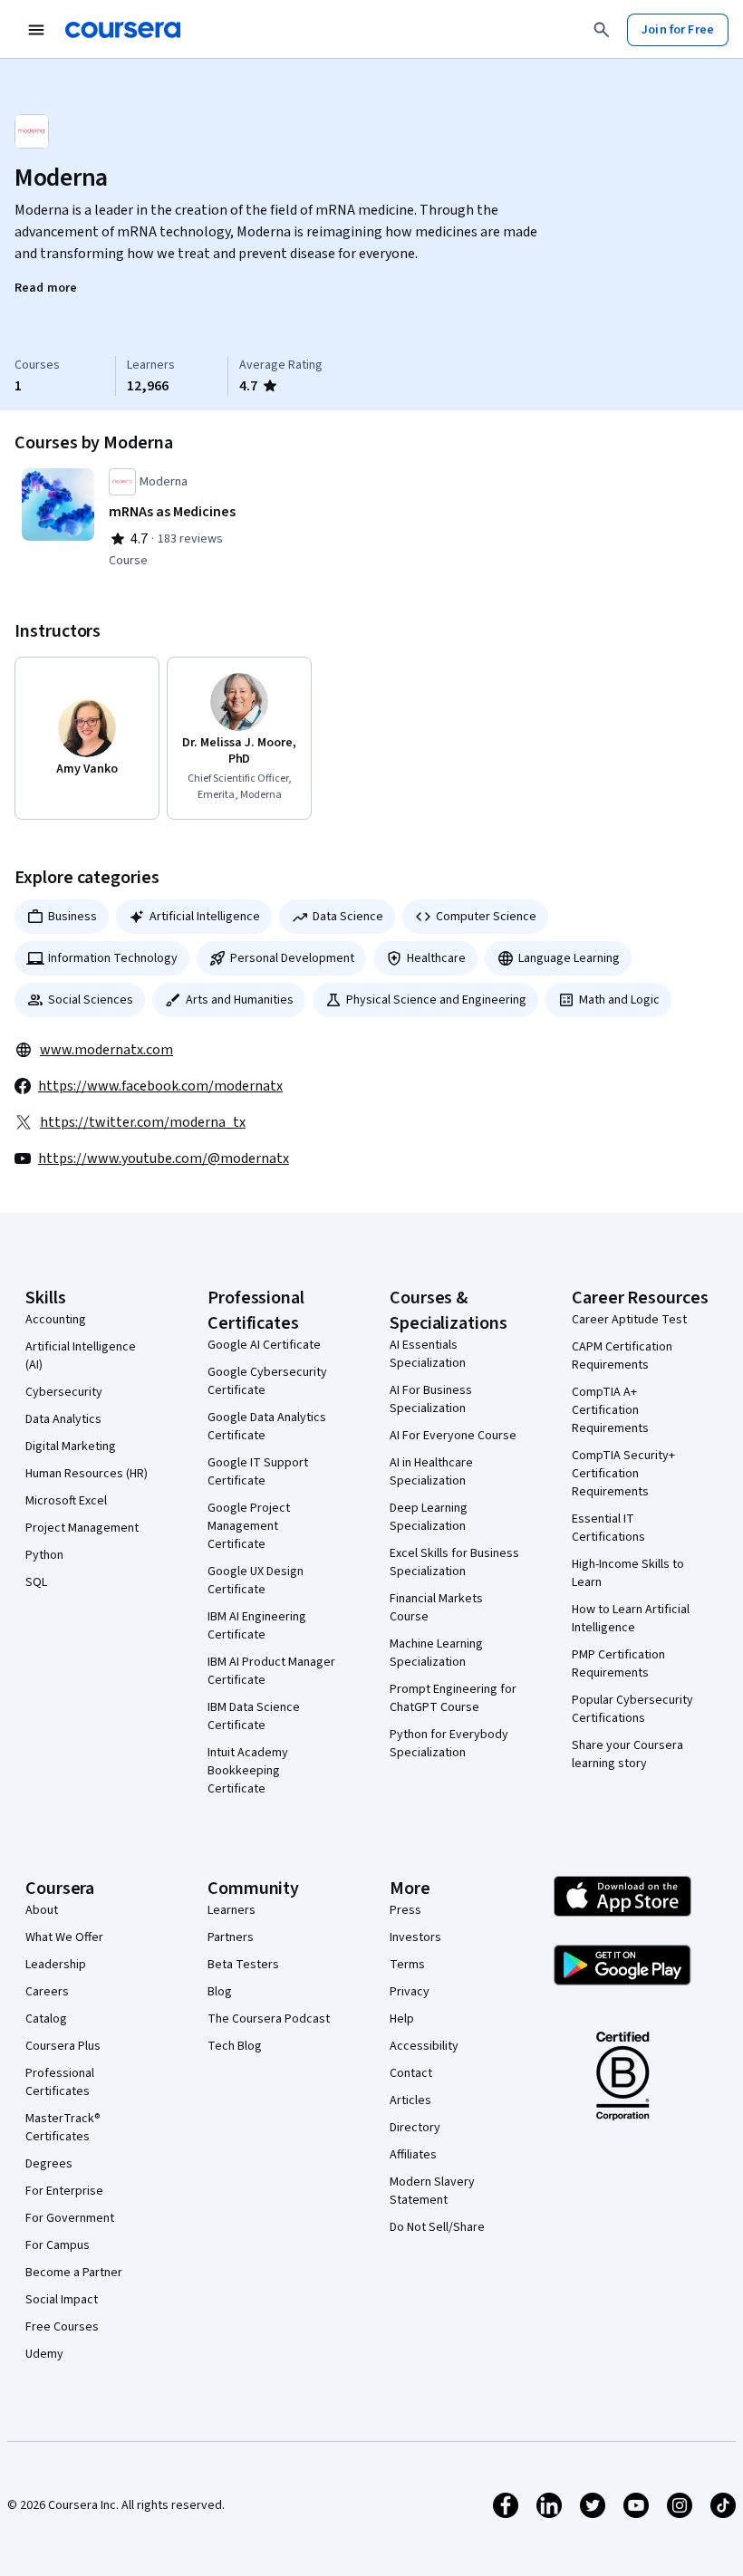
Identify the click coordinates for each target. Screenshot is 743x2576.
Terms (407, 1965)
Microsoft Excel (66, 1501)
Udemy (44, 2354)
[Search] (602, 30)
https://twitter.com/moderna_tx (143, 1122)
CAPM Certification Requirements (622, 1356)
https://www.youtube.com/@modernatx (164, 1158)
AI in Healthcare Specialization (431, 1472)
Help (402, 2019)
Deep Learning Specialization (429, 1517)
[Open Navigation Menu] (36, 30)
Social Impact (62, 2300)
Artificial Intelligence (205, 917)
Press (405, 1910)
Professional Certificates (60, 2082)
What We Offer (64, 1937)
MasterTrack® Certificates (63, 2128)
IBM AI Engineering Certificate (257, 1626)
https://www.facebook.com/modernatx (160, 1086)
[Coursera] (123, 30)
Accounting (56, 1320)
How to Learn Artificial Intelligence (631, 1619)
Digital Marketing (71, 1447)
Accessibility (424, 2046)
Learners (232, 1910)
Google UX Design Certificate (256, 1581)
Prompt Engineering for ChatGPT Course (453, 1698)
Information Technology (113, 958)
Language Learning (569, 958)
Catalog (46, 2019)
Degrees (49, 2164)
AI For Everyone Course (453, 1436)
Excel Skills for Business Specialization (454, 1562)
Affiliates (413, 2155)
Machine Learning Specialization (436, 1653)
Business (72, 917)
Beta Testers (243, 1965)
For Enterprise (64, 2191)
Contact (411, 2073)
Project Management (82, 1528)
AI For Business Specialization (431, 1399)
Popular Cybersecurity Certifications (632, 1709)
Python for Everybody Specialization (449, 1744)
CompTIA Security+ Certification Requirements (623, 1474)
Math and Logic (619, 1000)
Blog (220, 1992)
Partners (231, 1937)
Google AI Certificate (264, 1345)
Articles (410, 2100)
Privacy (410, 1992)
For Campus (58, 2245)
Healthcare (436, 958)
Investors (415, 1937)
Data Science (348, 917)
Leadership (56, 1965)
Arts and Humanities (240, 1000)
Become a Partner (74, 2273)
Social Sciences (91, 1000)
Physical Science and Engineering (436, 1000)
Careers (47, 1992)
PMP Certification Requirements (618, 1664)
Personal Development (292, 958)
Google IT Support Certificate (258, 1472)
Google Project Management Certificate (249, 1526)
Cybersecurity (64, 1392)
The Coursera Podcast (269, 2019)
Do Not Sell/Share (437, 2227)
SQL (36, 1582)
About (42, 1910)
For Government (70, 2218)
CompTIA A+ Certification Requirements (610, 1410)
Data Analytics (63, 1419)
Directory (415, 2128)
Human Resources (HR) (87, 1474)
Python (44, 1555)
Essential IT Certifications (608, 1528)
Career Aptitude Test (629, 1320)
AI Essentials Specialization (428, 1354)
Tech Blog (235, 2046)
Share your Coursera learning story (627, 1754)
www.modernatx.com (106, 1050)
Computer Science (486, 917)
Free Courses (62, 2327)
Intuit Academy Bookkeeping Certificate (248, 1771)
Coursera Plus (63, 2046)
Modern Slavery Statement (432, 2191)
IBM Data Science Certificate (254, 1716)
